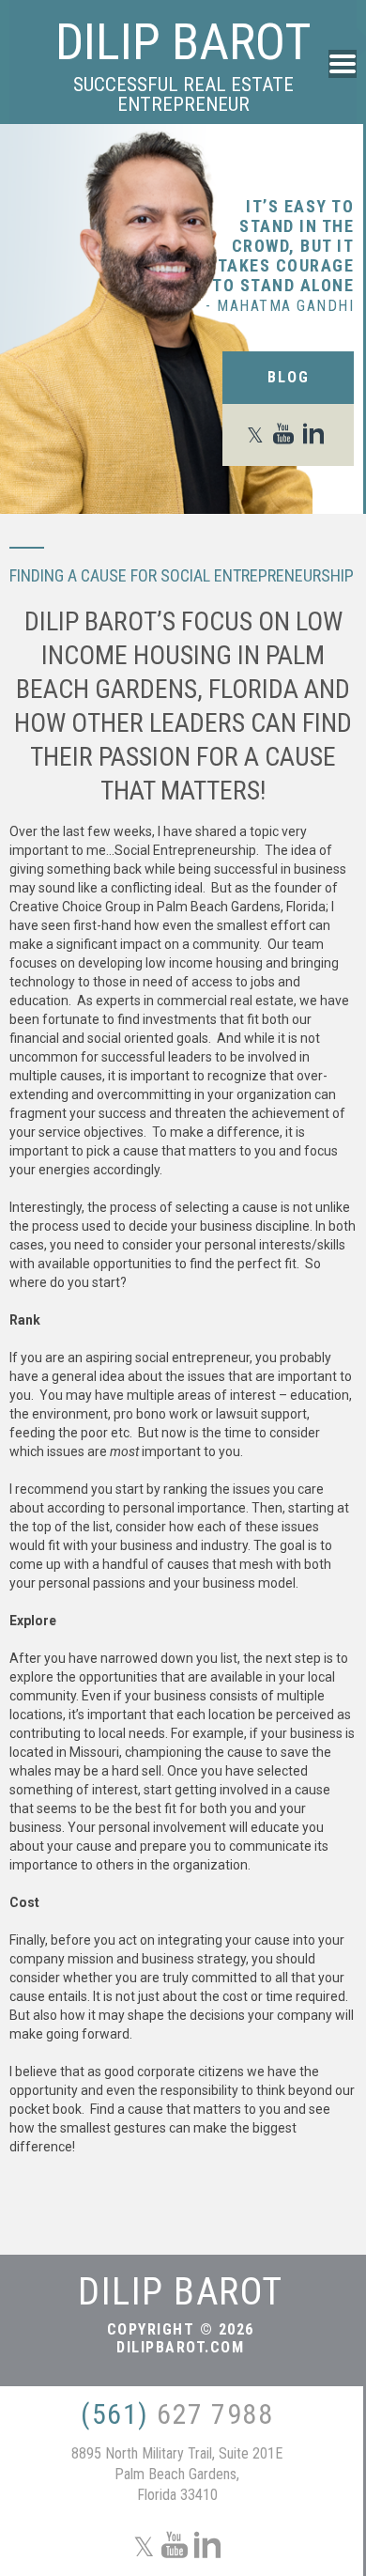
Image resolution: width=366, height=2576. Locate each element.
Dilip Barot (183, 42)
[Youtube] (287, 435)
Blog (289, 377)
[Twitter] (259, 435)
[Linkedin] (317, 435)
